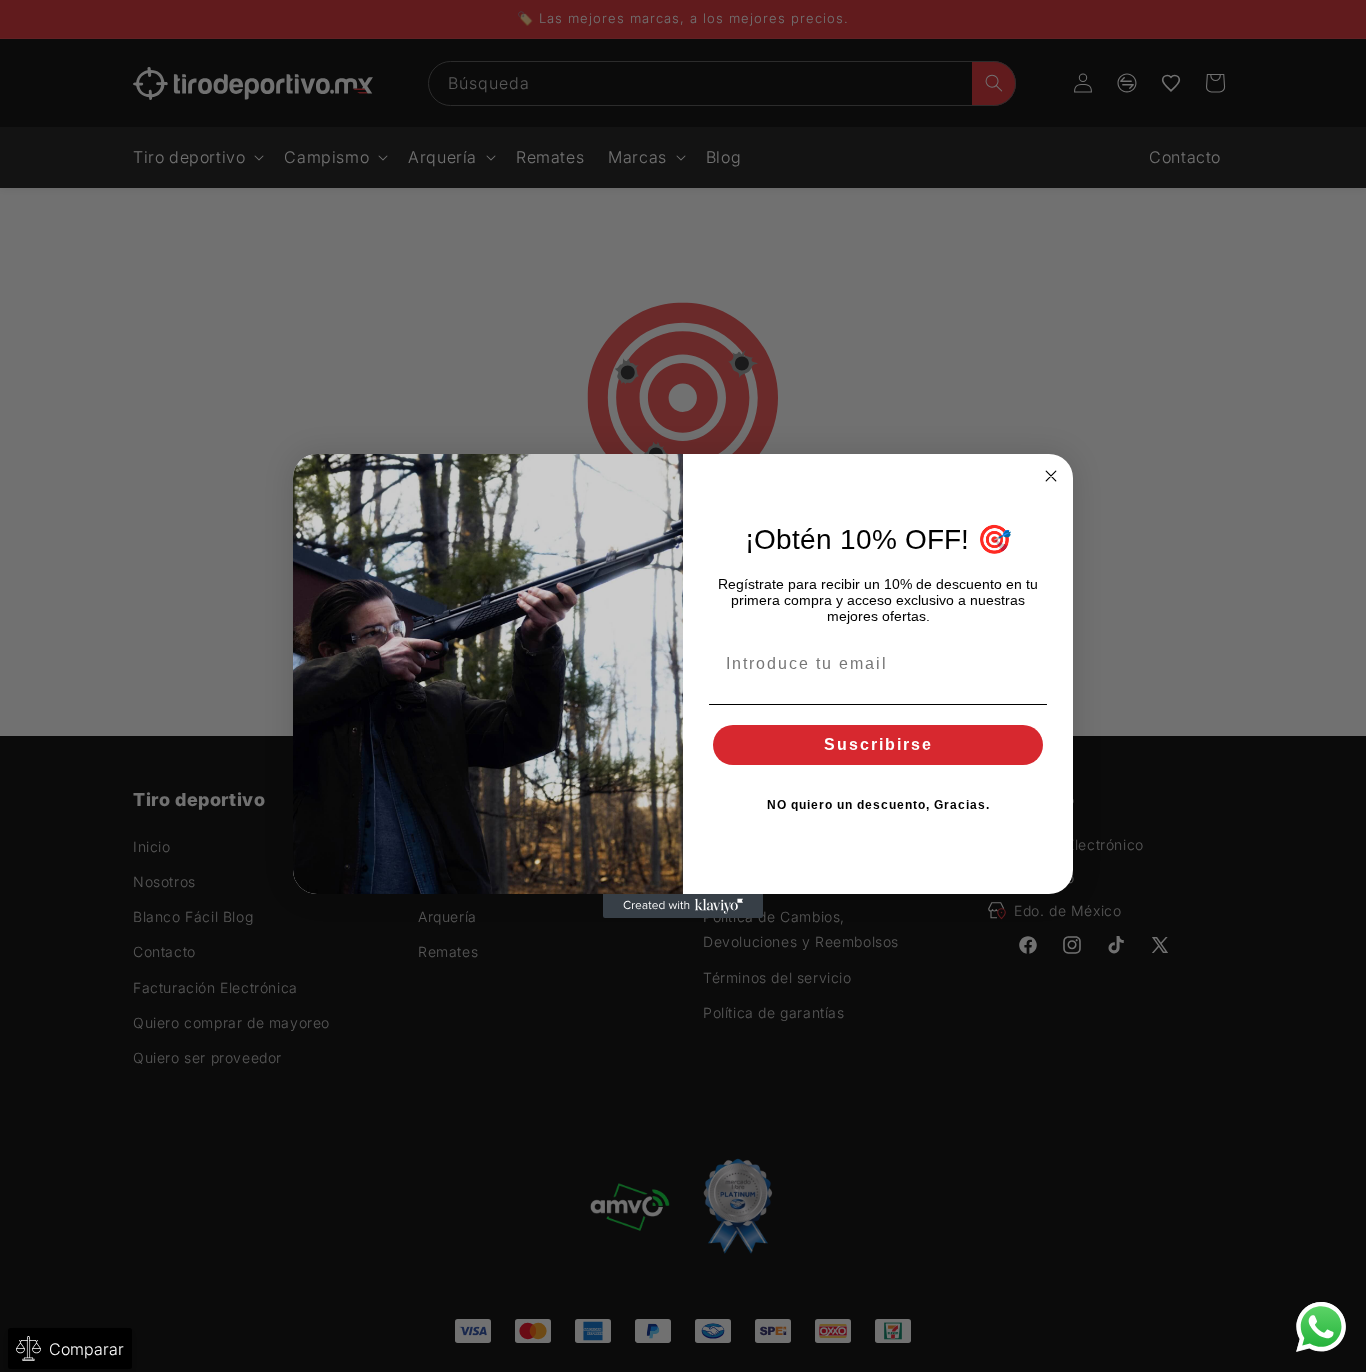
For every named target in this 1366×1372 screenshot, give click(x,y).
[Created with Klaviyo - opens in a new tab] (683, 906)
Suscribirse (878, 744)
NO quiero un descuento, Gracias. (878, 805)
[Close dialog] (1051, 476)
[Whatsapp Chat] (1321, 1327)
